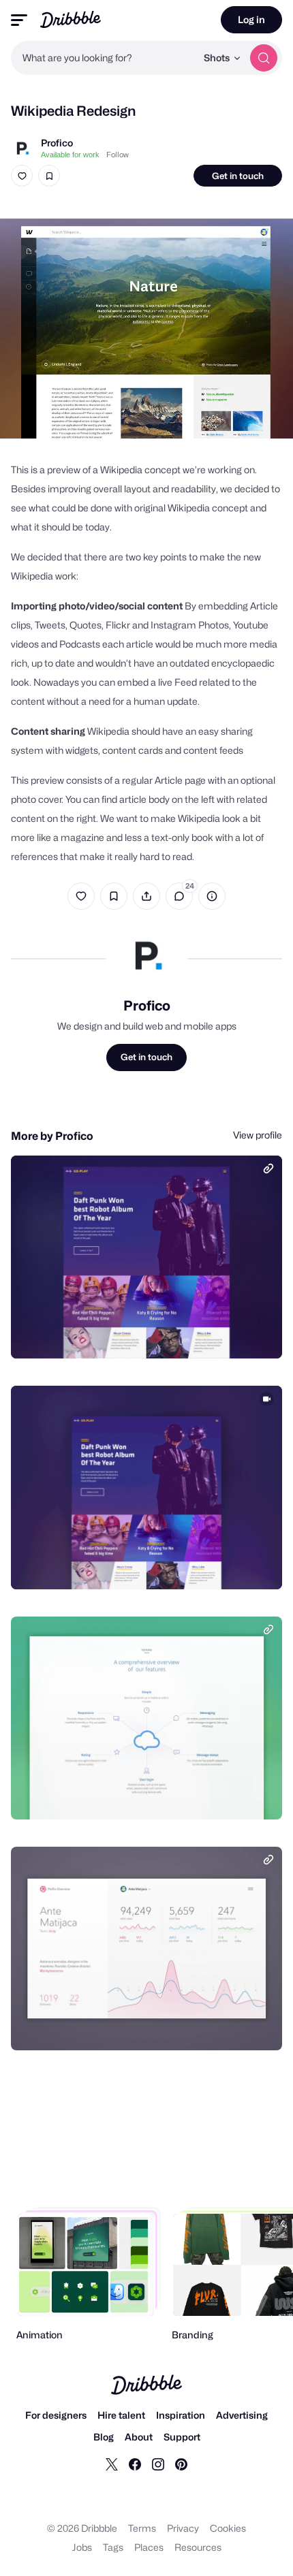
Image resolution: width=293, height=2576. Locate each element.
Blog (104, 2437)
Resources (198, 2547)
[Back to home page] (71, 19)
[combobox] (104, 58)
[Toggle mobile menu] (19, 20)
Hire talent (121, 2415)
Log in (251, 19)
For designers (56, 2415)
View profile (258, 1135)
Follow (118, 155)
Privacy (183, 2528)
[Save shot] (49, 176)
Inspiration (181, 2415)
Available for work (70, 155)
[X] (112, 2464)
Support (182, 2437)
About (139, 2437)
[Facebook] (135, 2464)
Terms (142, 2528)
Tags (113, 2547)
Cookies (228, 2528)
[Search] (264, 58)
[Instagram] (158, 2464)
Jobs (82, 2547)
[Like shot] (22, 176)
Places (149, 2547)
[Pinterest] (181, 2464)
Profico (57, 143)
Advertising (242, 2415)
